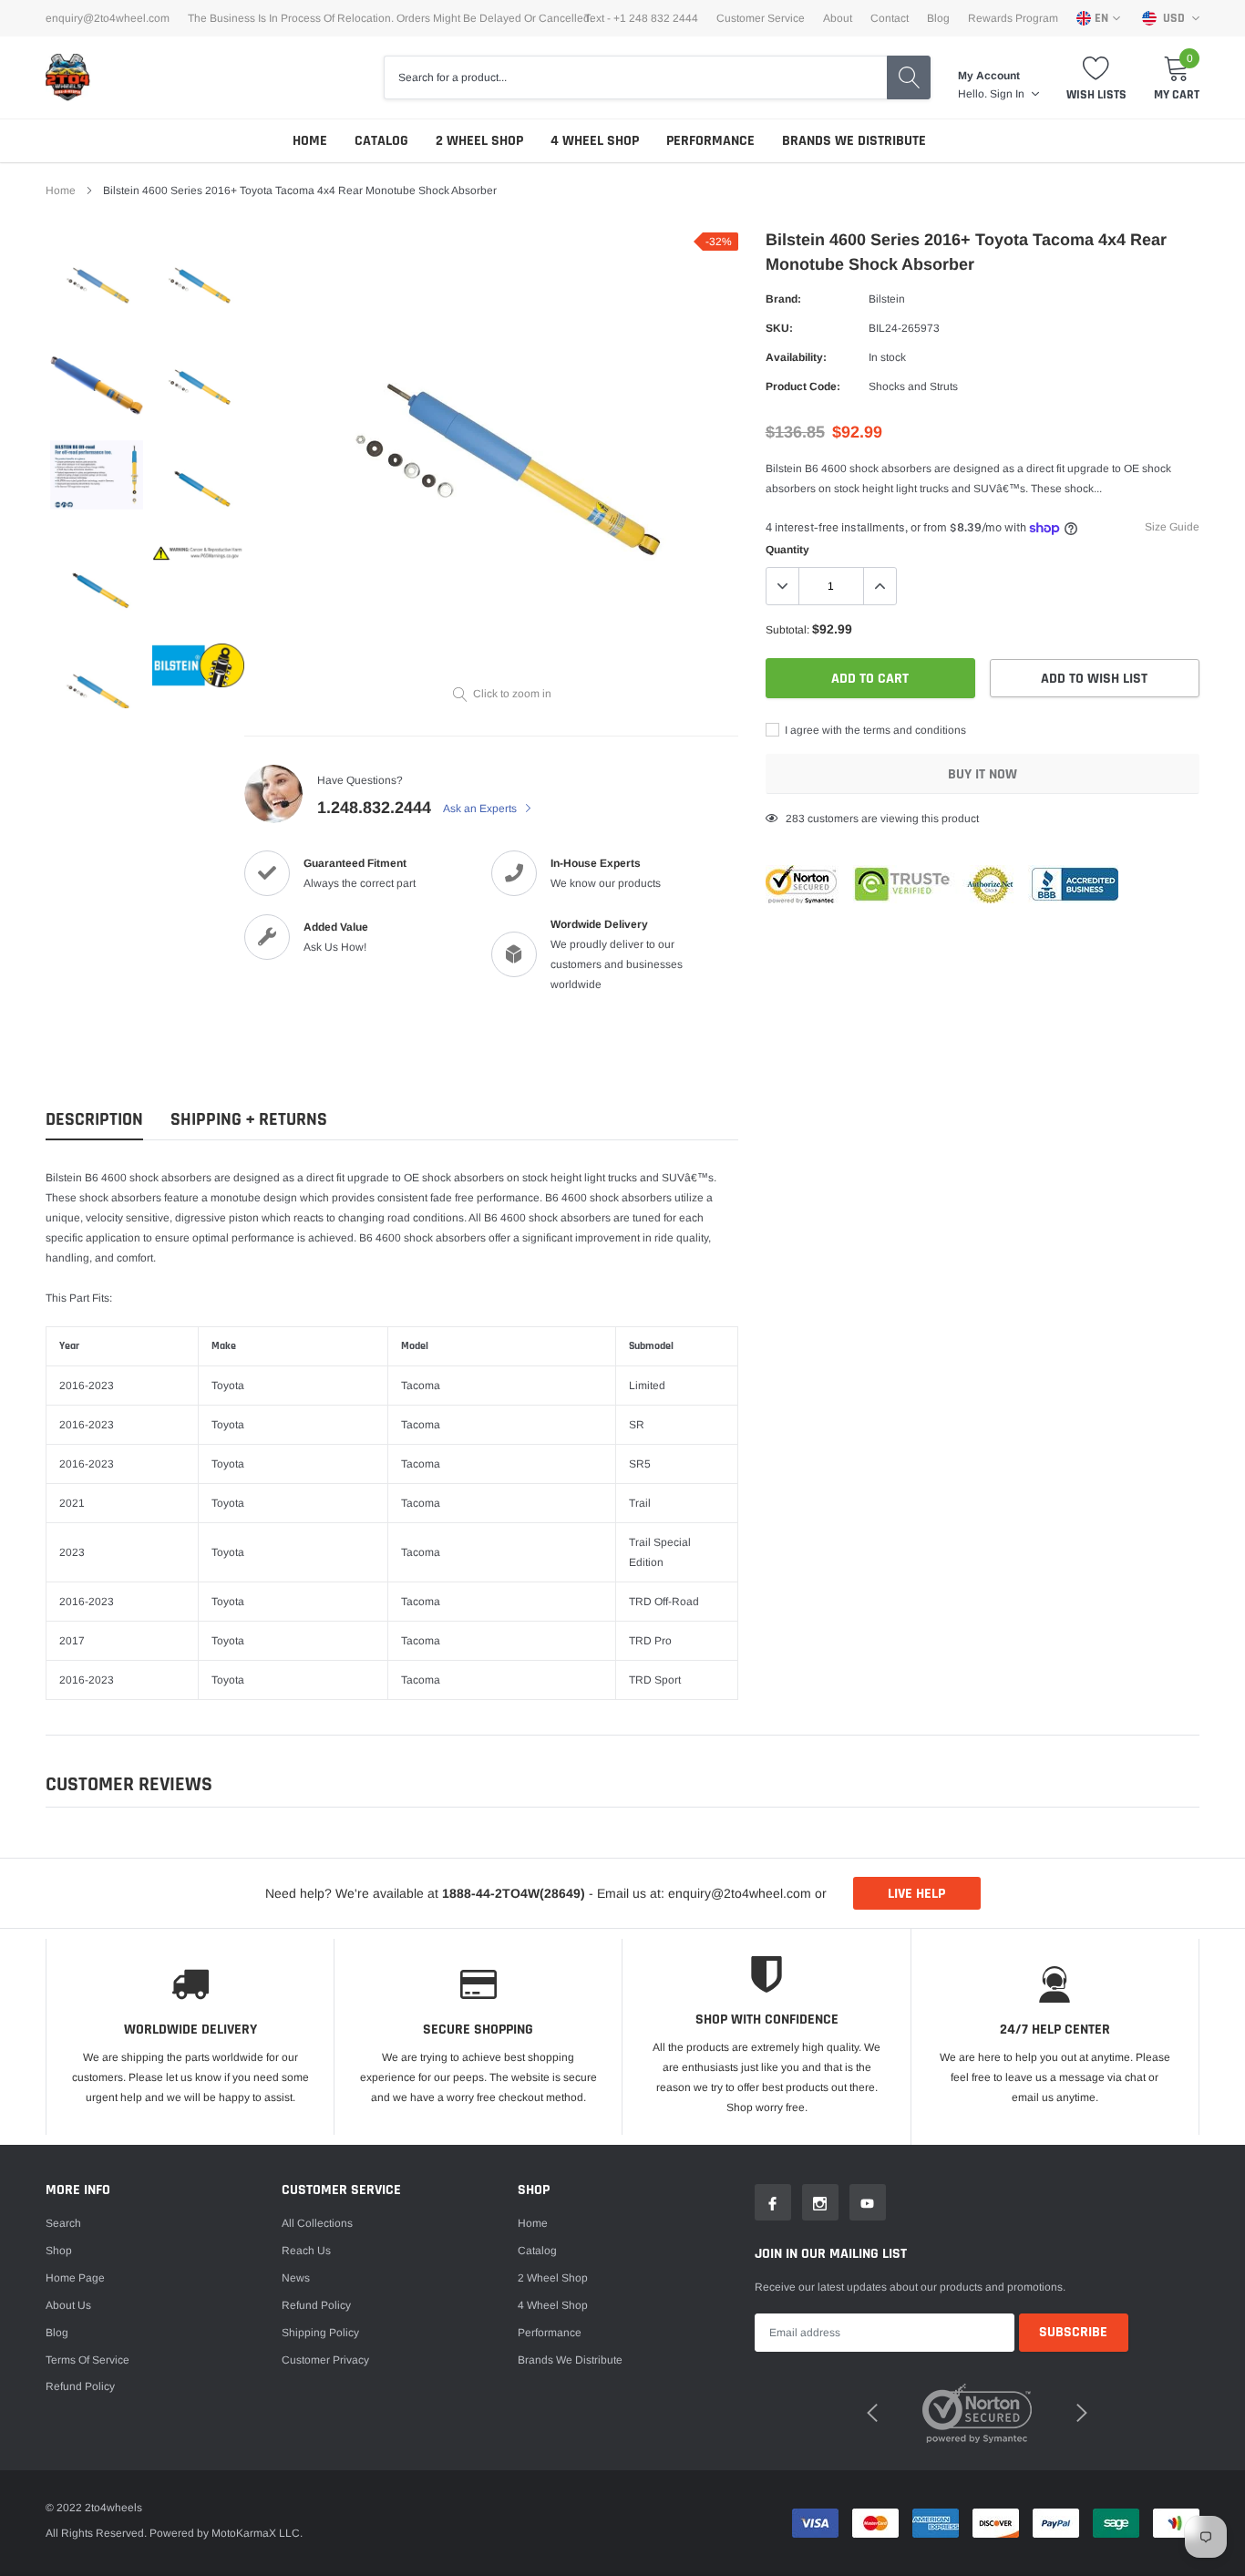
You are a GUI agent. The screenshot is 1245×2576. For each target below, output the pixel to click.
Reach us (306, 2251)
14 (792, 819)
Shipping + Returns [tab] (249, 1120)
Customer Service (761, 18)
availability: (796, 357)
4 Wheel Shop (595, 141)
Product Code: (803, 386)
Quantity (787, 550)
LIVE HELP (916, 1894)
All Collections (317, 2223)
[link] (97, 283)
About (838, 18)
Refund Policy (316, 2305)
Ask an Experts (481, 809)
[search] (909, 77)
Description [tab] (94, 1120)
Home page (75, 2278)
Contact (890, 18)
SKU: (779, 328)
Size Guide (1172, 527)
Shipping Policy (320, 2333)
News (296, 2278)
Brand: (783, 299)
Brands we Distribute (854, 141)
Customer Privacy (325, 2360)
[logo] (68, 77)
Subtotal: (787, 630)
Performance (710, 141)
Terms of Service (87, 2360)
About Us (68, 2305)
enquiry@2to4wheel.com (108, 18)
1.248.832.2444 (374, 808)
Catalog (381, 141)
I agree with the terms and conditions (874, 730)
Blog (938, 18)
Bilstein (887, 299)
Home (310, 141)
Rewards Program (1013, 18)
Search (63, 2223)
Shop (59, 2251)
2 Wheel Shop (479, 141)
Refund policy (80, 2386)
